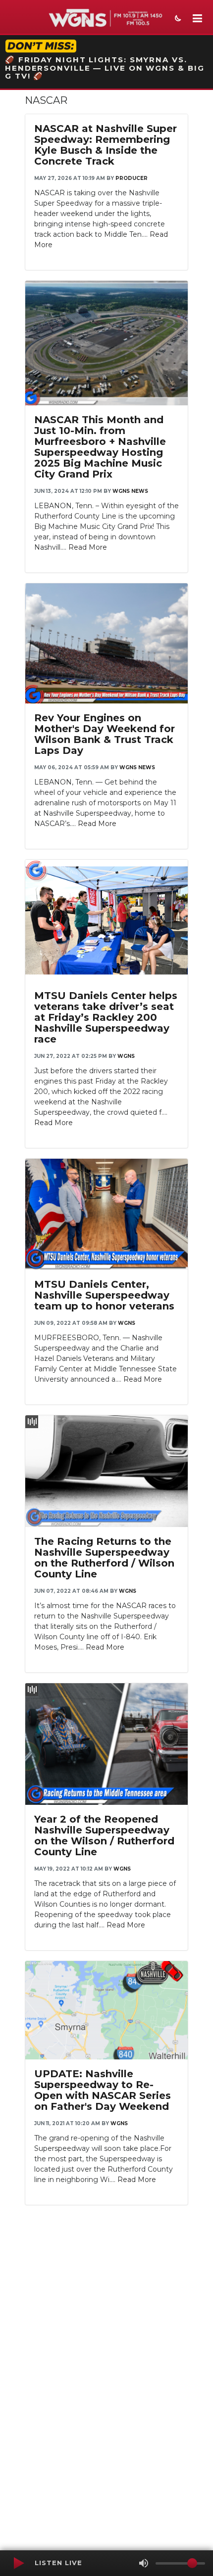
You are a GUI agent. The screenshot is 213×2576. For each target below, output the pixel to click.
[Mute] (144, 2563)
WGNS (126, 1056)
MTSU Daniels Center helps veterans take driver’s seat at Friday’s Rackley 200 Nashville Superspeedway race (106, 1017)
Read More (88, 547)
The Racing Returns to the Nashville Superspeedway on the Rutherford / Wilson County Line (104, 1558)
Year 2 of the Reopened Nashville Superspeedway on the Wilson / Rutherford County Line (104, 1835)
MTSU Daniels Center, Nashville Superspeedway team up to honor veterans (104, 1295)
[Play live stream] (18, 2563)
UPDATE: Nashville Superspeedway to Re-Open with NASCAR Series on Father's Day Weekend (103, 2090)
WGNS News (130, 491)
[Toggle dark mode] (177, 19)
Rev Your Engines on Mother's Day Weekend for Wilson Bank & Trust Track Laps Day (105, 734)
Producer (132, 178)
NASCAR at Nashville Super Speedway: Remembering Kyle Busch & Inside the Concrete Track (106, 145)
